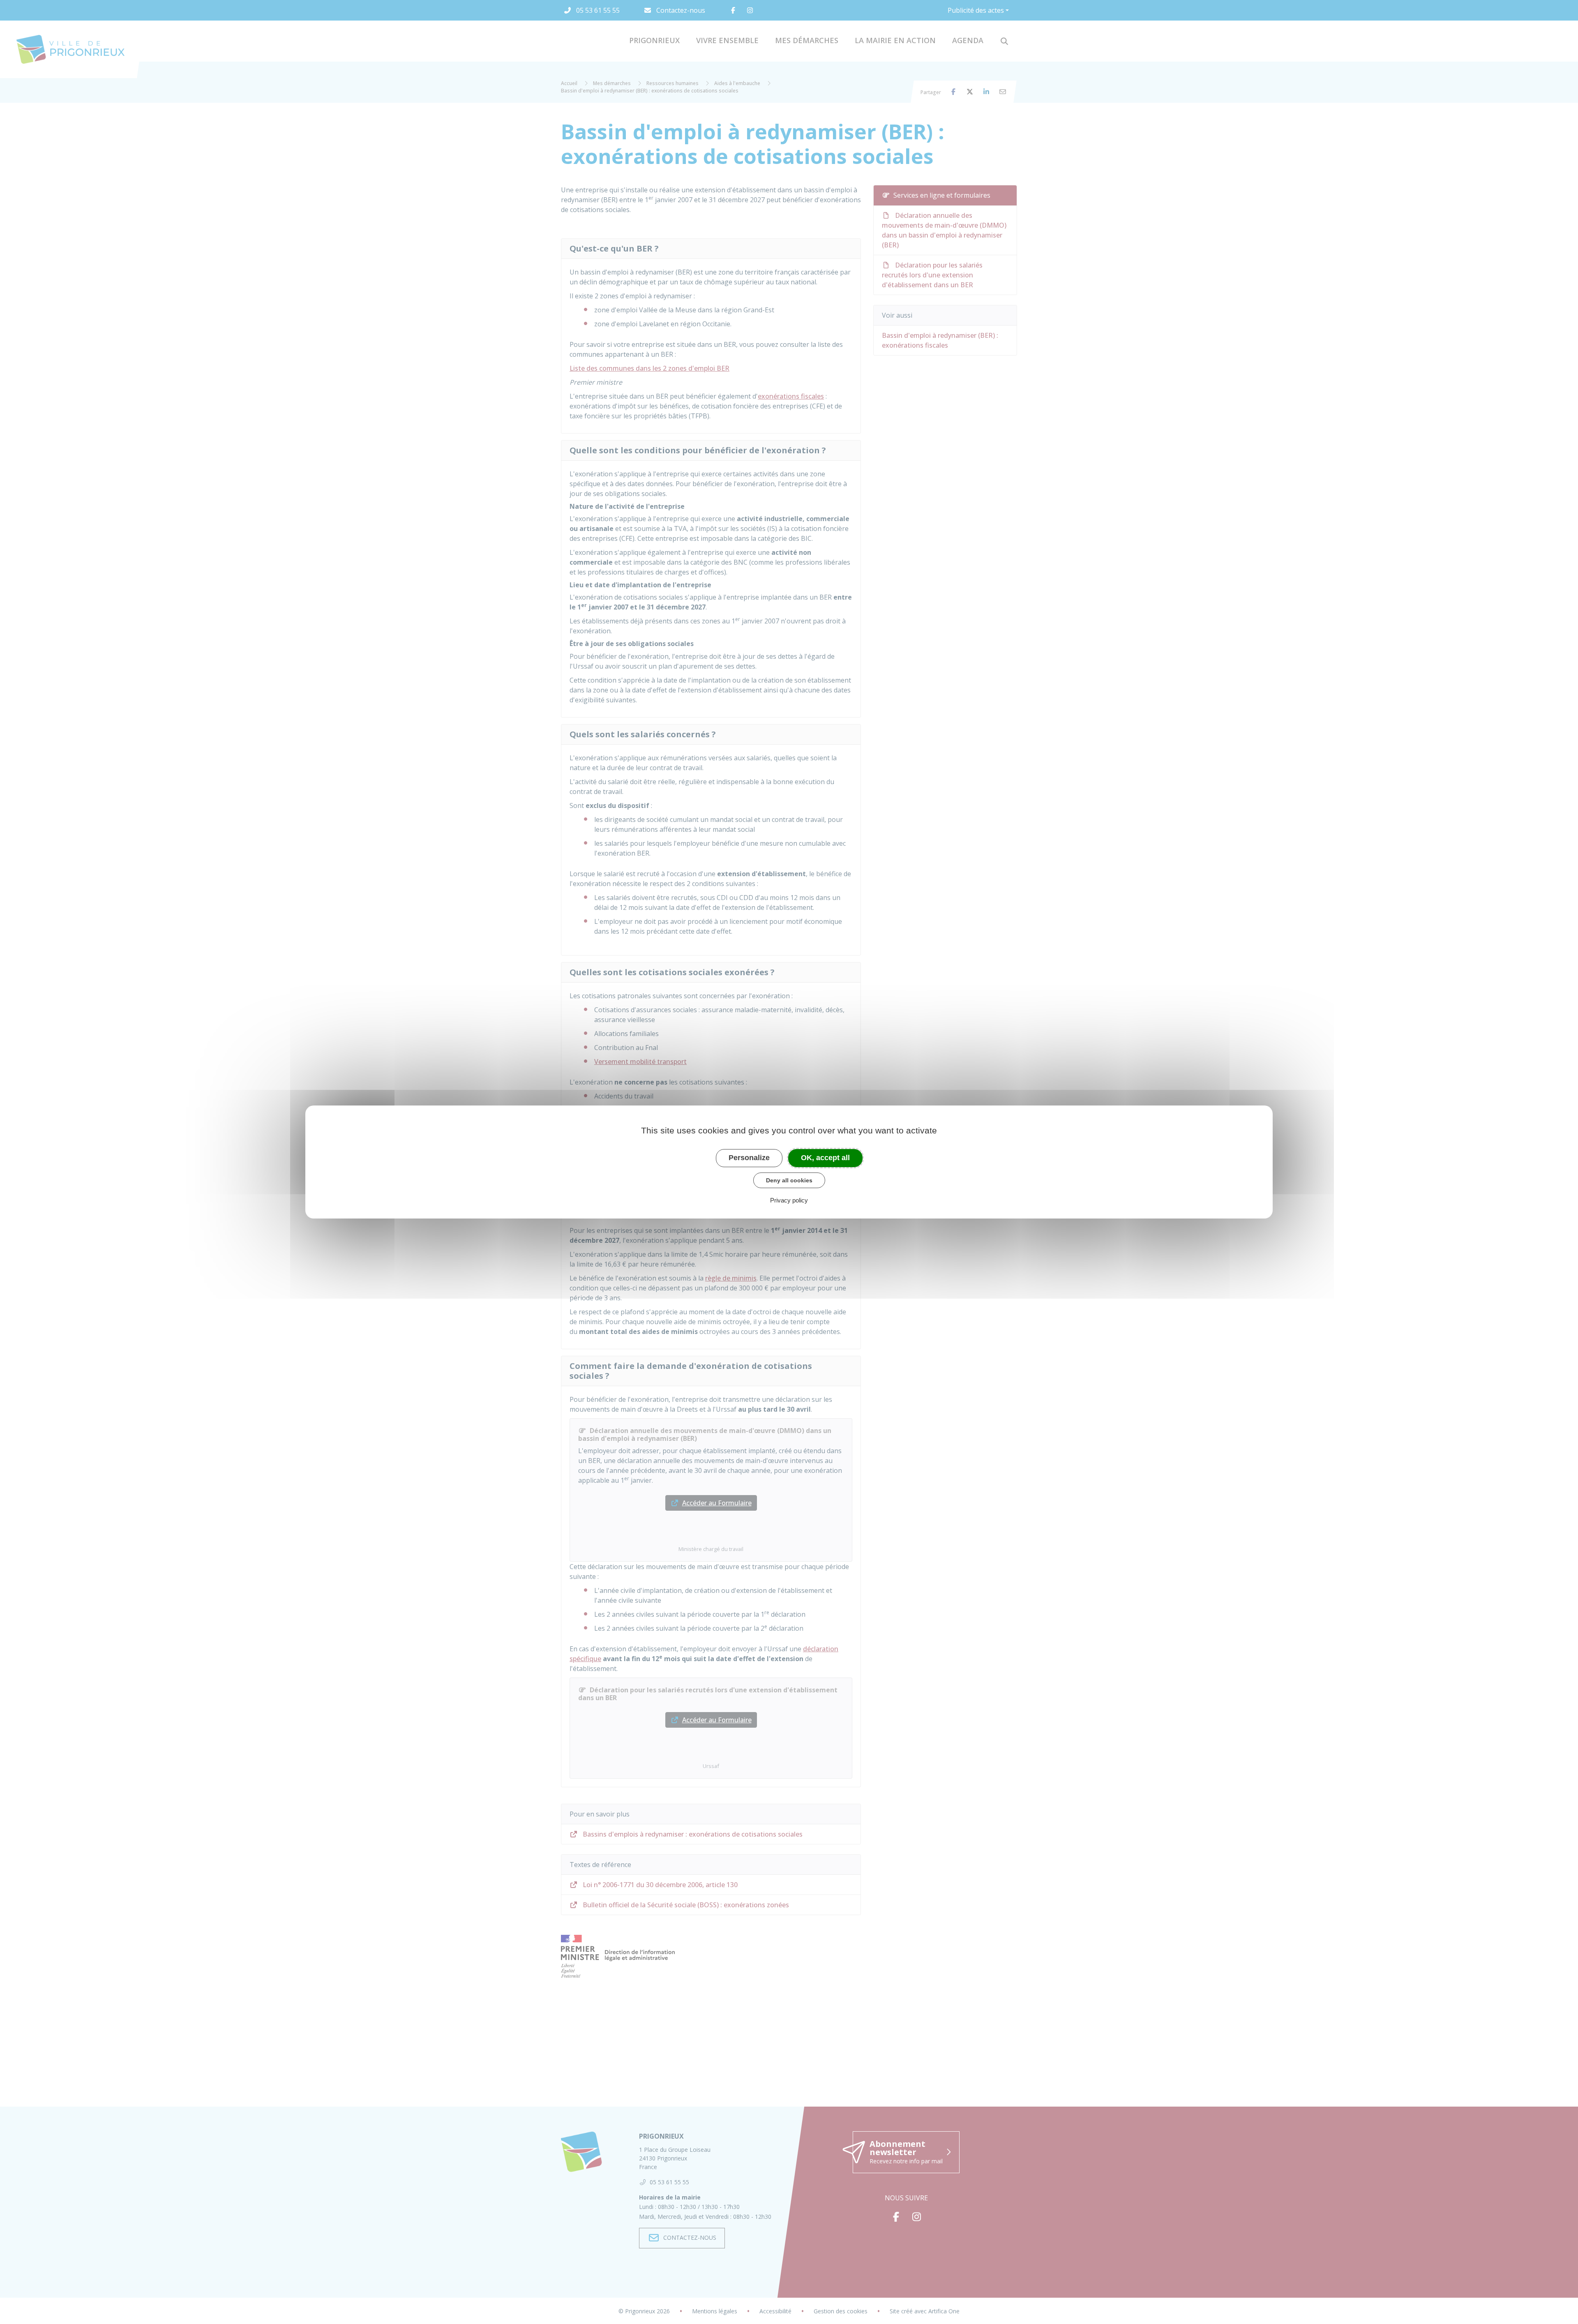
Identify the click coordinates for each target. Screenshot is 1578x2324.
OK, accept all (825, 1158)
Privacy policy (789, 1200)
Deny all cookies (789, 1180)
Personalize (749, 1158)
